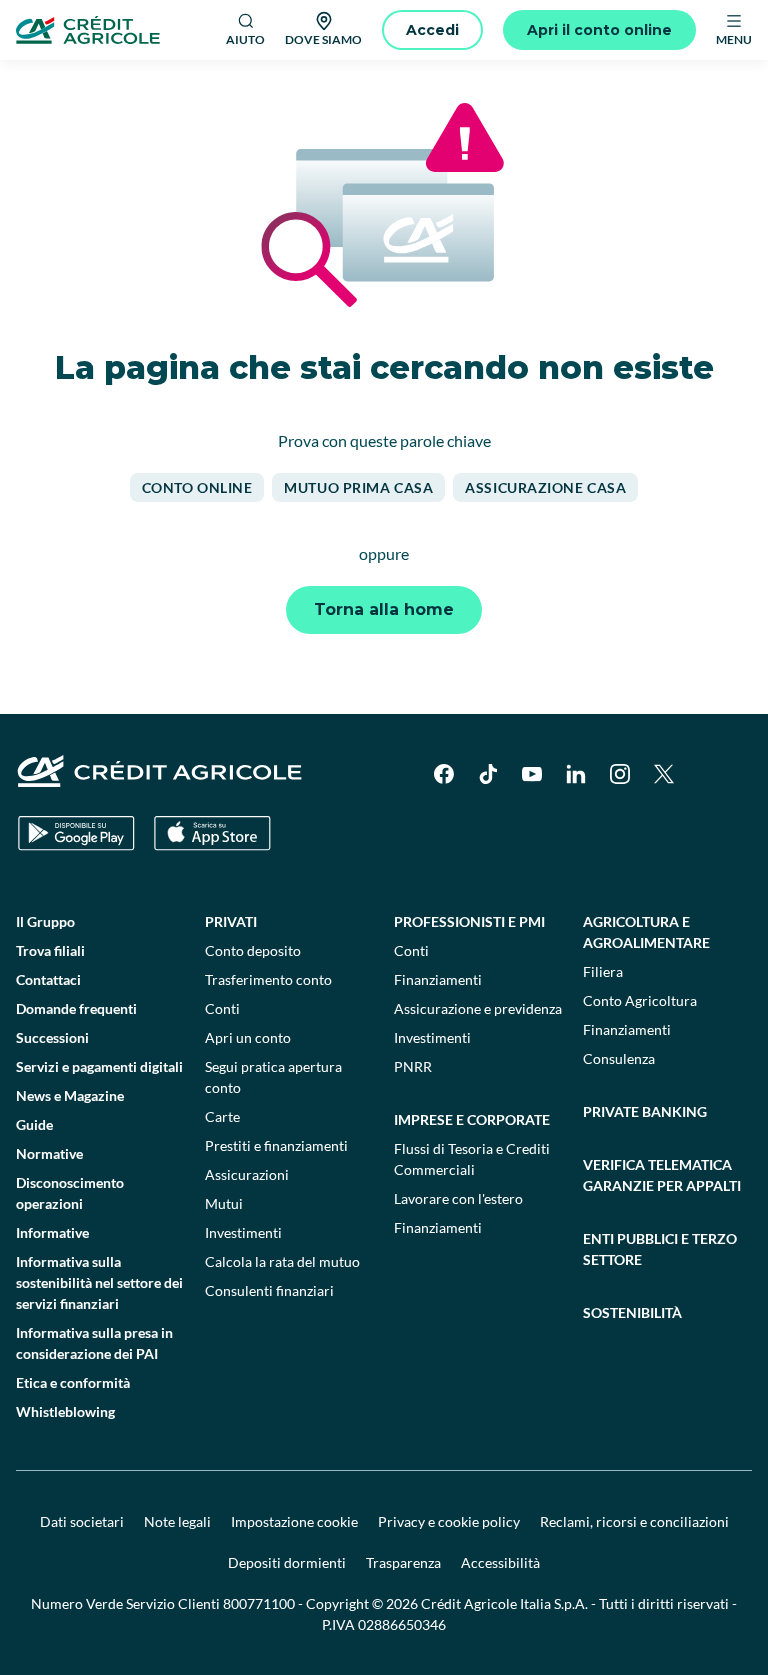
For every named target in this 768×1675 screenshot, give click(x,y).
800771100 (259, 1603)
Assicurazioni (247, 1174)
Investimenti (243, 1232)
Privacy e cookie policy (449, 1521)
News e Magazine (70, 1095)
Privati (231, 921)
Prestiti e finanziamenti (276, 1145)
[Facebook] (444, 774)
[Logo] (88, 30)
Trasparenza (403, 1562)
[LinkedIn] (576, 774)
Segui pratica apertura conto (273, 1077)
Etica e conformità (73, 1382)
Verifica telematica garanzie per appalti (662, 1175)
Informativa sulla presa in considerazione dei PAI (94, 1343)
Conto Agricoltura (640, 1000)
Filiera (603, 971)
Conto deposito (253, 950)
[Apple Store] (212, 833)
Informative (52, 1232)
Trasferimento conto (268, 979)
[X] (664, 774)
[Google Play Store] (76, 833)
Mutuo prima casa (358, 487)
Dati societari (82, 1521)
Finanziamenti (438, 979)
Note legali (177, 1521)
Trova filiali (50, 950)
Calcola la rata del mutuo (282, 1261)
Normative (49, 1153)
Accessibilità (500, 1562)
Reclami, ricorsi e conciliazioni (634, 1521)
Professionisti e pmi (469, 921)
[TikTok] (488, 774)
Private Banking (645, 1111)
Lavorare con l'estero (458, 1198)
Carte (222, 1116)
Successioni (52, 1037)
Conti (222, 1008)
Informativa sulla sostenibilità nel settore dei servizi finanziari (99, 1282)
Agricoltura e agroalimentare (646, 932)
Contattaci (48, 979)
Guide (34, 1124)
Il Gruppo (45, 921)
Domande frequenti (76, 1008)
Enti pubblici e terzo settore (660, 1249)
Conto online (197, 487)
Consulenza (619, 1058)
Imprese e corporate (472, 1119)
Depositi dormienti (287, 1562)
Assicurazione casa (545, 487)
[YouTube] (532, 774)
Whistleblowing (65, 1411)
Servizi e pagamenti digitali (99, 1066)
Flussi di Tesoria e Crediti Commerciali (472, 1159)
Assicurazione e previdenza (478, 1008)
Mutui (224, 1203)
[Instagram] (620, 774)
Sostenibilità (632, 1312)
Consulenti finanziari (269, 1290)
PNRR (413, 1066)
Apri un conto (248, 1037)
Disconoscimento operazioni (70, 1193)
